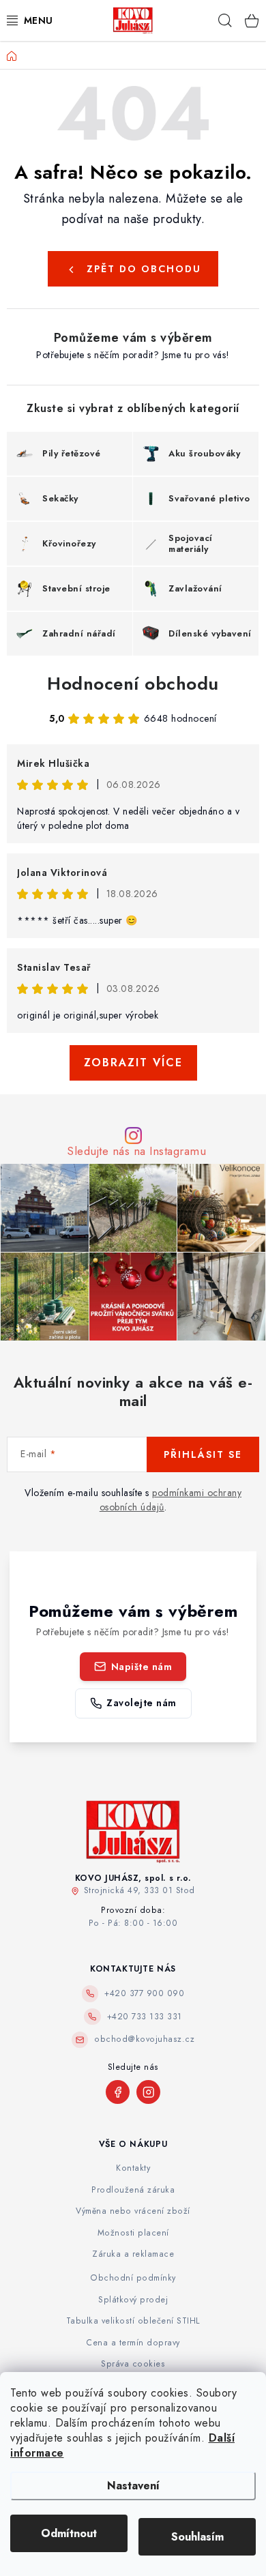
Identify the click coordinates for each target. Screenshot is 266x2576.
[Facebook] (118, 2092)
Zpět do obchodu (144, 269)
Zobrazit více (133, 1063)
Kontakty (133, 2168)
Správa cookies (133, 2364)
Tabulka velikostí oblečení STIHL (133, 2321)
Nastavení (133, 2486)
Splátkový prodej (133, 2300)
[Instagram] (148, 2092)
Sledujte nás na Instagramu (136, 1151)
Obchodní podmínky (133, 2278)
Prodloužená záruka (133, 2190)
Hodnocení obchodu (133, 684)
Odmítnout (69, 2533)
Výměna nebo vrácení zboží (133, 2211)
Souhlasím (197, 2537)
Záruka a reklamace (133, 2254)
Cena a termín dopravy (133, 2343)
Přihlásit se (203, 1454)
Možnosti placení (133, 2233)
